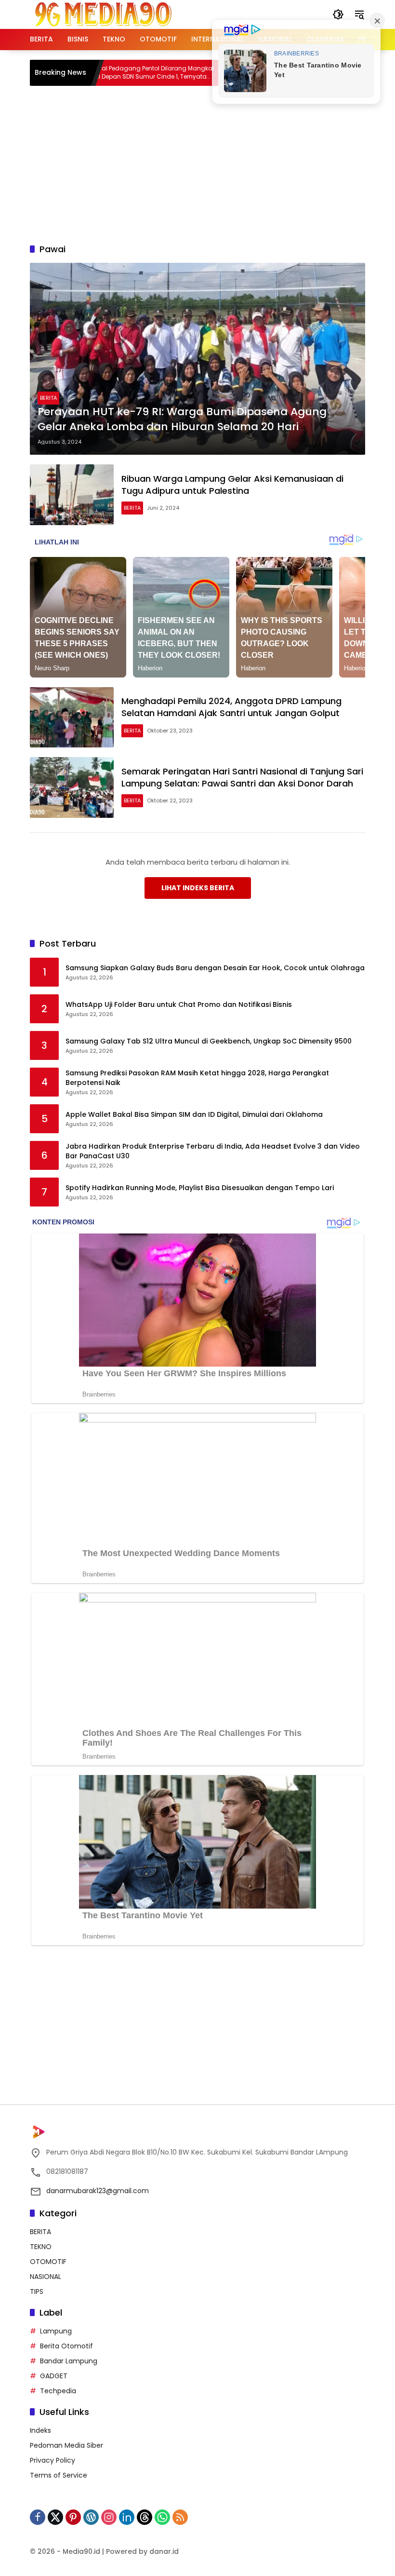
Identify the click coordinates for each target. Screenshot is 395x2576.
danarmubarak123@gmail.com (98, 2191)
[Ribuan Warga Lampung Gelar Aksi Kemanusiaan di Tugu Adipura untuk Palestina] (72, 495)
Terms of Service (59, 2475)
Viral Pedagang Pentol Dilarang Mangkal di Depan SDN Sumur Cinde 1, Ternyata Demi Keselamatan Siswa (113, 73)
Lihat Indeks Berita (198, 888)
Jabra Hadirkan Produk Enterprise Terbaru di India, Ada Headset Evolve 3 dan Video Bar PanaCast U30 (213, 1151)
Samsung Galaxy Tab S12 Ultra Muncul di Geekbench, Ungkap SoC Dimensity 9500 (209, 1041)
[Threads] (145, 2517)
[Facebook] (38, 2517)
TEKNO (41, 2247)
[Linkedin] (127, 2517)
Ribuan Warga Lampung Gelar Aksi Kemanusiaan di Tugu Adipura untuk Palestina (232, 485)
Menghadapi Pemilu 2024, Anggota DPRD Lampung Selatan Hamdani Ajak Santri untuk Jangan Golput (231, 707)
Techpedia (58, 2391)
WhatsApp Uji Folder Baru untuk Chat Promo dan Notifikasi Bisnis (179, 1005)
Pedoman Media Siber (66, 2445)
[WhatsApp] (162, 2517)
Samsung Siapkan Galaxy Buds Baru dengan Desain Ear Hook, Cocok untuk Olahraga (215, 968)
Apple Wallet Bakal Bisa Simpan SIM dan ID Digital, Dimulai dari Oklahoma (194, 1115)
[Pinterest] (73, 2517)
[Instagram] (109, 2517)
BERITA (48, 398)
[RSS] (180, 2517)
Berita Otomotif (66, 2346)
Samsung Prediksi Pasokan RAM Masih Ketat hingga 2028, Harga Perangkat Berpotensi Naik (197, 1078)
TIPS (37, 2291)
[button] (338, 14)
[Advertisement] (212, 163)
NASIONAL (46, 2277)
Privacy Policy (53, 2460)
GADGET (54, 2376)
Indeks (40, 2430)
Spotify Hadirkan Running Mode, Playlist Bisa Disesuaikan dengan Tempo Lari (200, 1188)
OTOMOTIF (48, 2262)
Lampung (56, 2331)
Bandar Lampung (69, 2361)
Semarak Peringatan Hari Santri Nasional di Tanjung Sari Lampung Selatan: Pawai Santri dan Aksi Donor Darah (242, 777)
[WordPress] (91, 2517)
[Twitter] (55, 2517)
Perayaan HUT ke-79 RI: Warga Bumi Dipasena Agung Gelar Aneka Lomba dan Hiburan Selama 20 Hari (182, 419)
